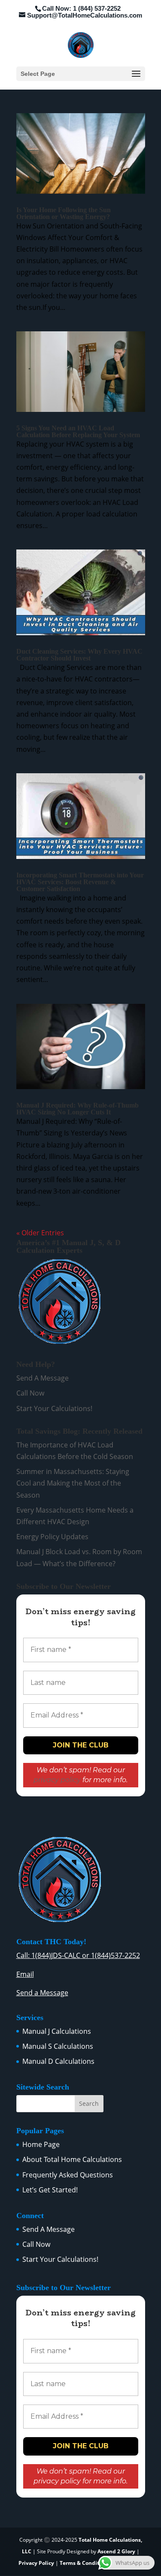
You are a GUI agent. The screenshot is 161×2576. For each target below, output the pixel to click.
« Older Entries (40, 1233)
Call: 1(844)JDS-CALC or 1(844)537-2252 (78, 1955)
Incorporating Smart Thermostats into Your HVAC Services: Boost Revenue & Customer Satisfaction (80, 882)
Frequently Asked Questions (68, 2175)
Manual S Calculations (58, 2046)
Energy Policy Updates (52, 1537)
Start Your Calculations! (54, 1408)
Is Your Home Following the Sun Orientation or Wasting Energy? (64, 213)
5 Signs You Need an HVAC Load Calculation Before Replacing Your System (78, 431)
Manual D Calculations (58, 2061)
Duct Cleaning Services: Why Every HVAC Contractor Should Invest (79, 655)
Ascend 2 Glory (117, 2551)
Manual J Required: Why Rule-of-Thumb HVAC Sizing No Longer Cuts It (77, 1109)
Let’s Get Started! (50, 2190)
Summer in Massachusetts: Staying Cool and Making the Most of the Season (73, 1483)
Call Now (30, 1393)
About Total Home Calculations (72, 2159)
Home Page (41, 2144)
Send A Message (43, 1378)
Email (25, 1974)
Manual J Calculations (57, 2031)
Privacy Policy (36, 2563)
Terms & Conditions (85, 2563)
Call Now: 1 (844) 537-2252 (81, 8)
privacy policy (57, 1780)
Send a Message (42, 1993)
